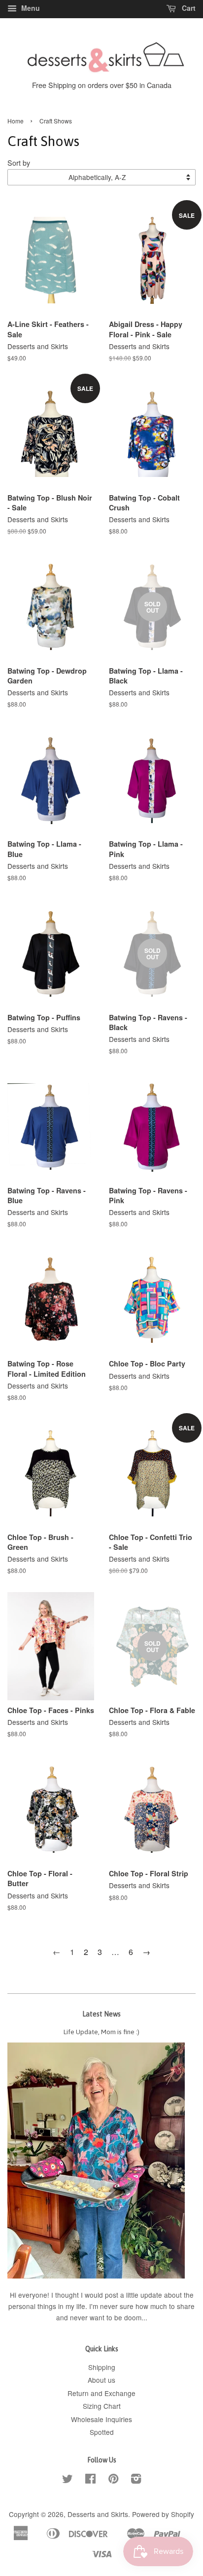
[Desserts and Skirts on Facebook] (90, 2480)
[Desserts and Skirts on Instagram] (136, 2480)
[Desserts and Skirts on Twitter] (68, 2480)
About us (101, 2380)
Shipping (102, 2367)
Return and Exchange (101, 2393)
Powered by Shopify (163, 2514)
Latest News (101, 2014)
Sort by (19, 163)
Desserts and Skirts (98, 2514)
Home (16, 121)
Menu (30, 8)
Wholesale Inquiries (101, 2419)
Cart (188, 8)
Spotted (102, 2432)
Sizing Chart (102, 2406)
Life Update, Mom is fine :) (101, 2032)
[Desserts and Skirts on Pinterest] (113, 2480)
